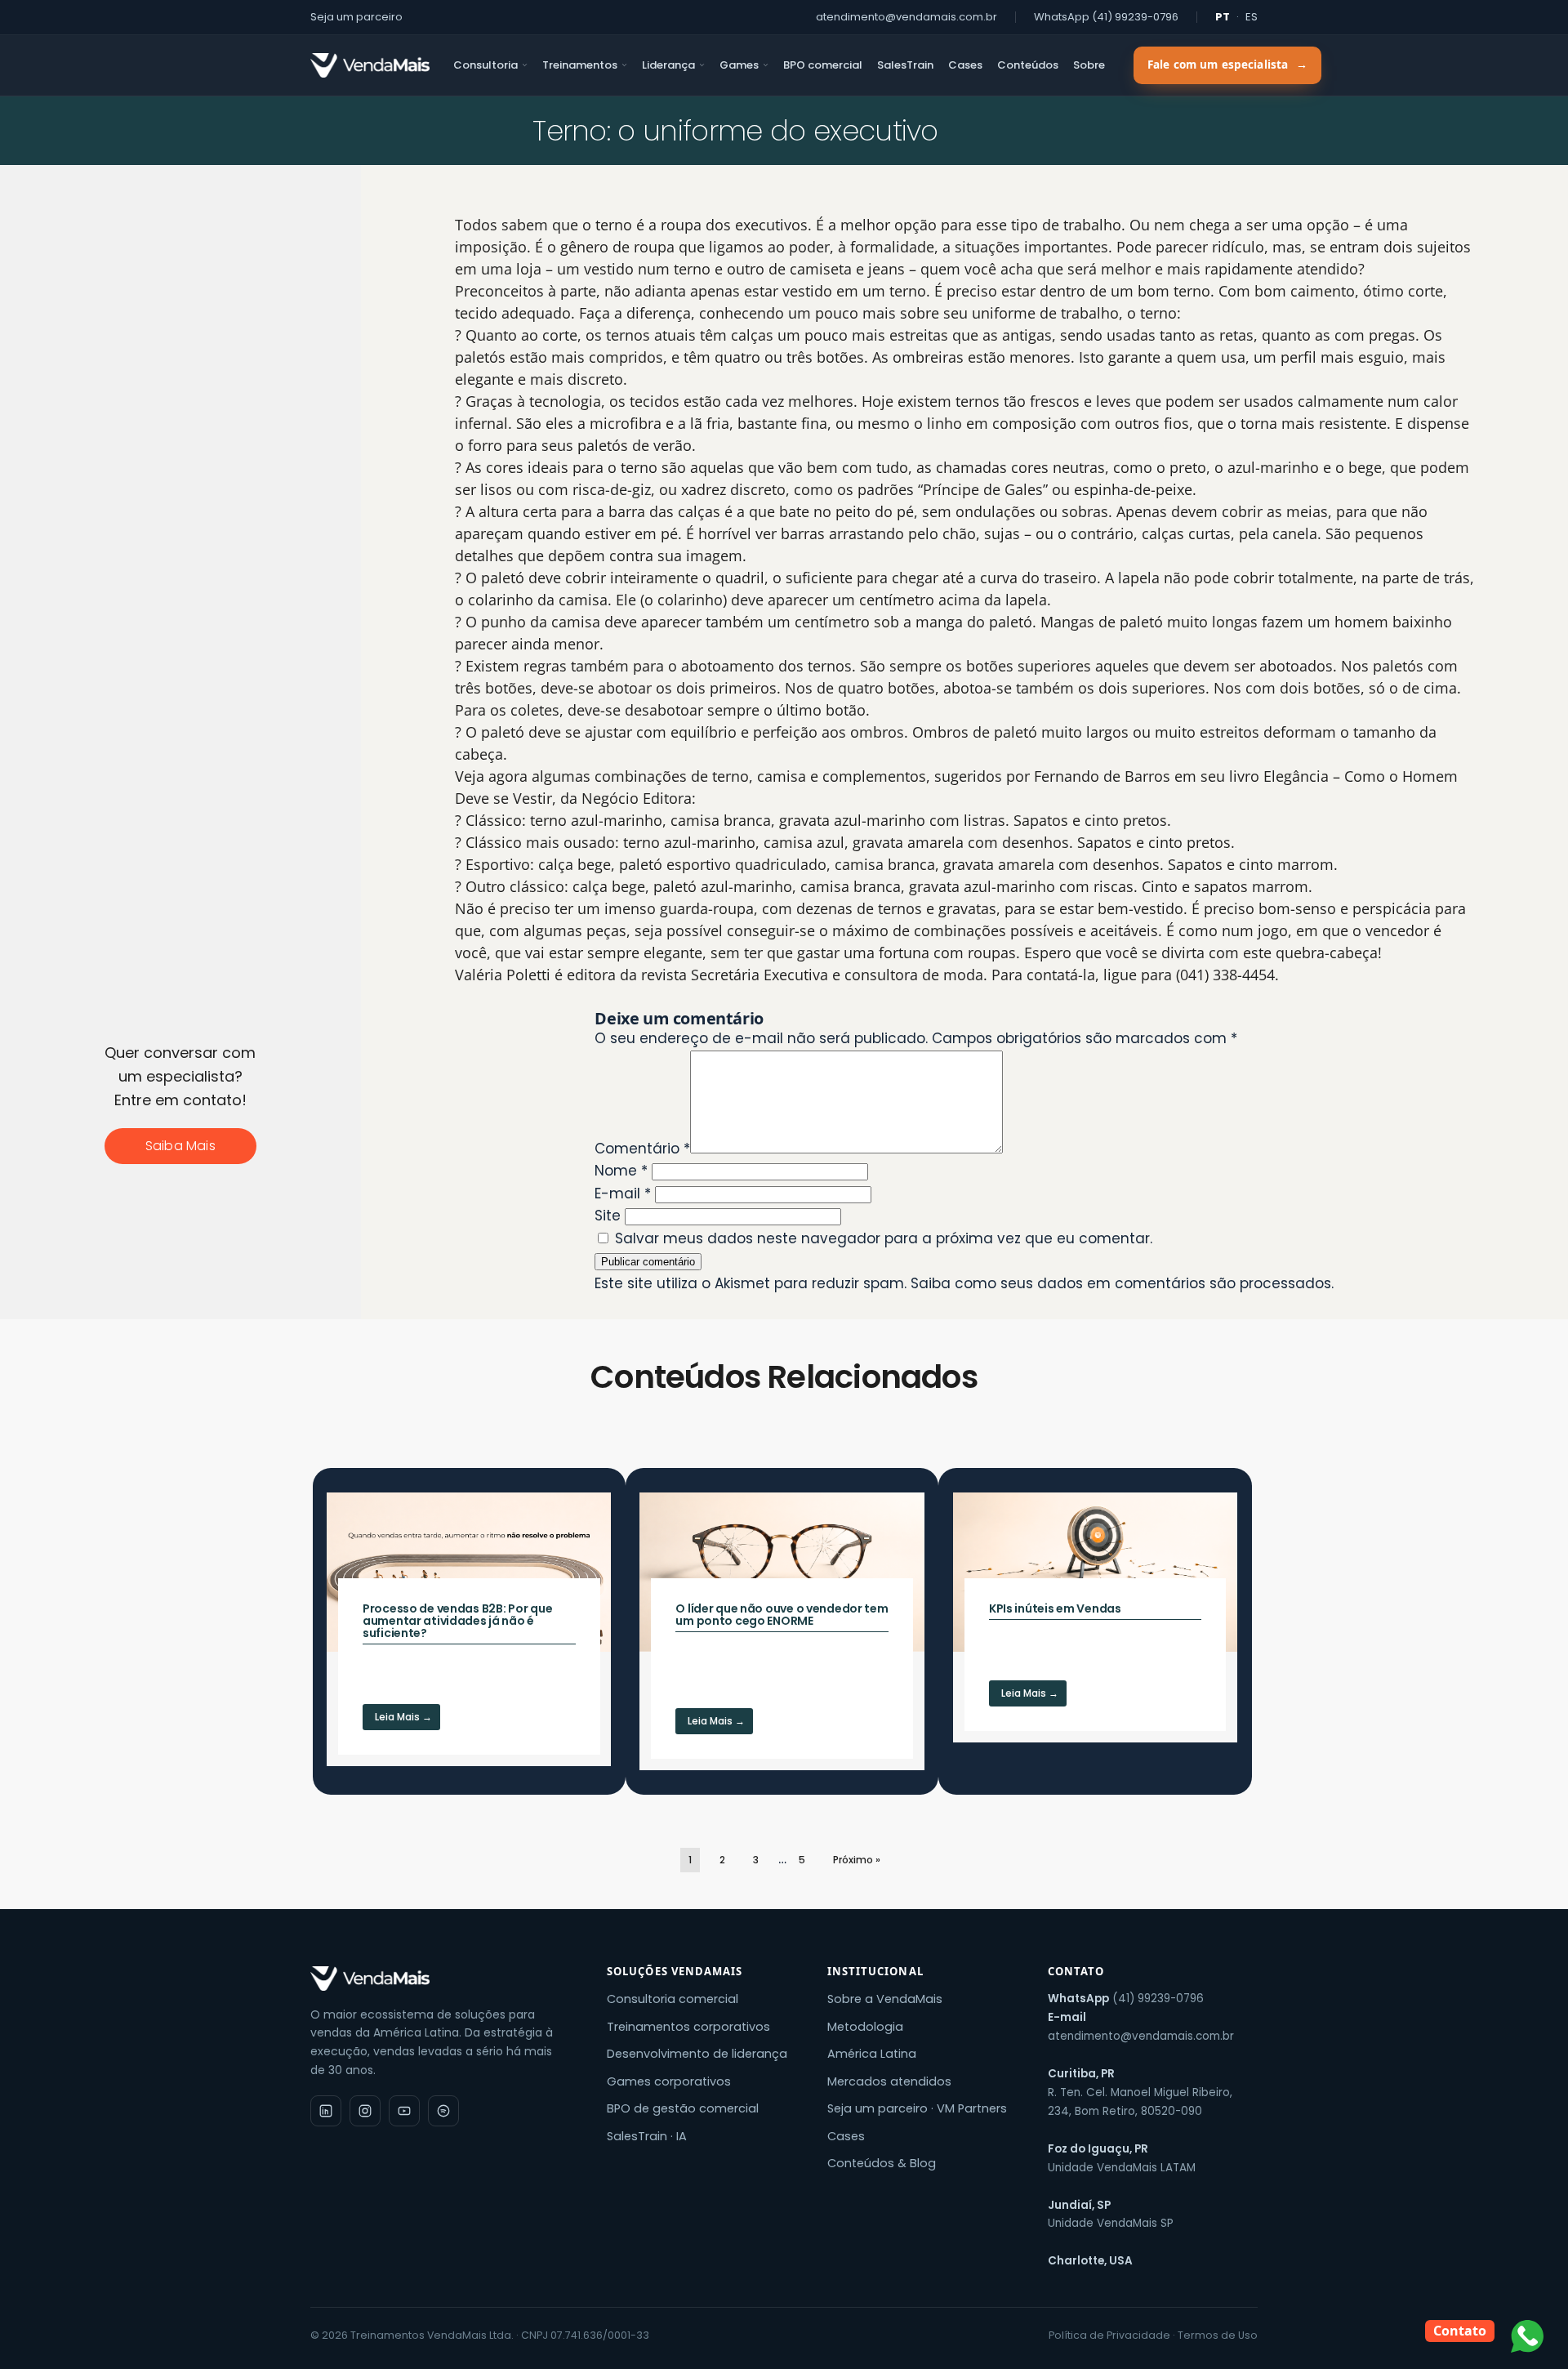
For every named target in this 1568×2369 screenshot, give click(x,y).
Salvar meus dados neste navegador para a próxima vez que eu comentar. (884, 1238)
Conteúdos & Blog (882, 2163)
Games (739, 65)
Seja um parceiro (356, 17)
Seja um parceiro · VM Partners (917, 2108)
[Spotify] (443, 2111)
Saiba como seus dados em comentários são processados (1121, 1283)
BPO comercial (823, 65)
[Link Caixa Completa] (469, 1629)
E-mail (623, 1193)
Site (608, 1216)
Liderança (668, 65)
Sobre (1089, 65)
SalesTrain (905, 65)
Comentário (642, 1149)
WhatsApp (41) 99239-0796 (1106, 17)
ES (1252, 17)
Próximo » (857, 1860)
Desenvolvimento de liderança (697, 2054)
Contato (1460, 2331)
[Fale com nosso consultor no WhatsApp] (1527, 2336)
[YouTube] (404, 2111)
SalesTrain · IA (647, 2136)
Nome (621, 1171)
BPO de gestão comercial (683, 2108)
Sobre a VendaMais (885, 1999)
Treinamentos (580, 65)
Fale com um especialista (1227, 65)
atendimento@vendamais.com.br (906, 17)
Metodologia (865, 2027)
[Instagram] (365, 2111)
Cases (965, 65)
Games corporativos (669, 2081)
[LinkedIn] (326, 2111)
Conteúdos (1028, 65)
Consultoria (486, 65)
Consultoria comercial (673, 1999)
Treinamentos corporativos (688, 2027)
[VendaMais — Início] (444, 1979)
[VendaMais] (370, 65)
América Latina (872, 2054)
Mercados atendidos (889, 2081)
